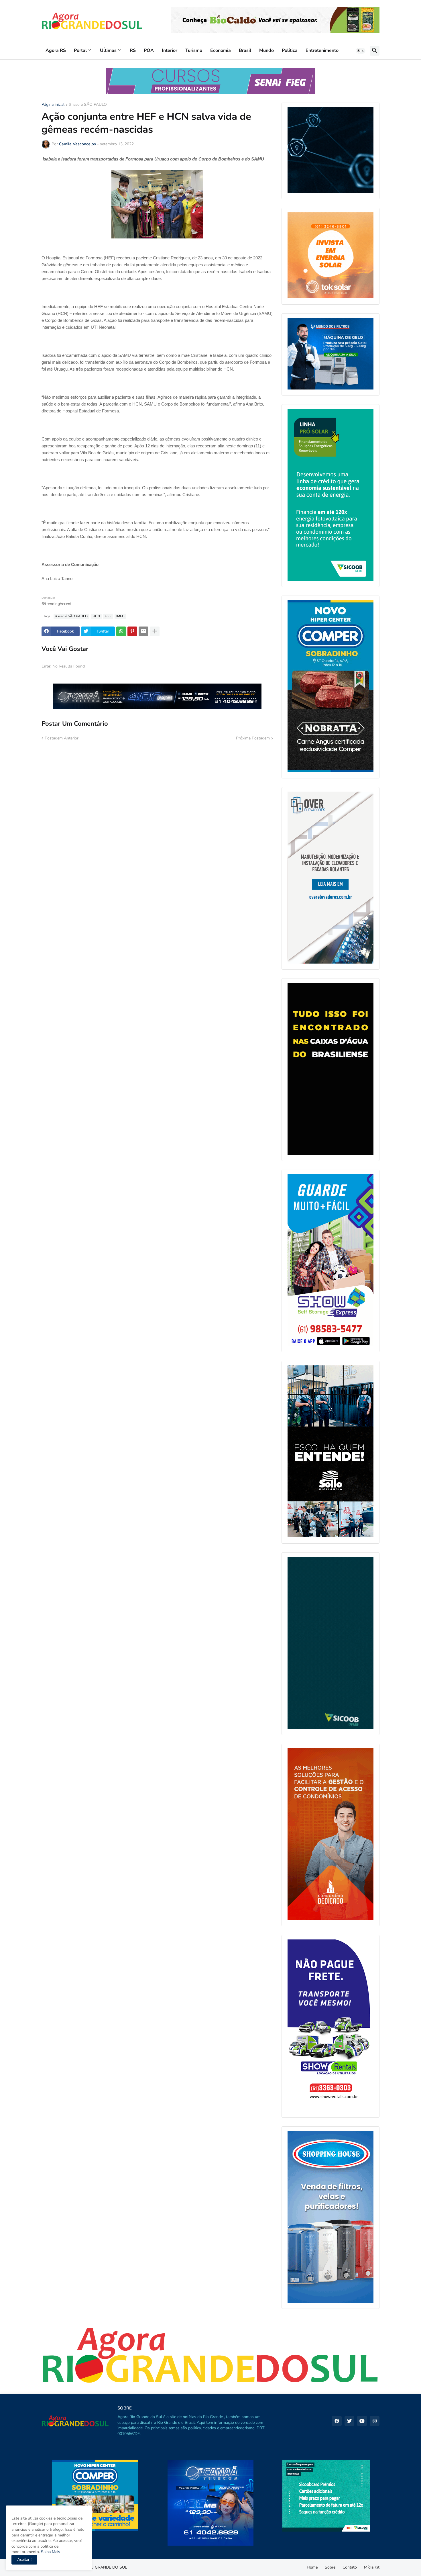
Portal (80, 50)
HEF (108, 616)
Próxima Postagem (253, 738)
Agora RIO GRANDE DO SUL (101, 2567)
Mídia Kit (372, 2567)
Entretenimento (322, 50)
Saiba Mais (50, 2552)
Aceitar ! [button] (24, 2560)
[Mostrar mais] (155, 631)
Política (290, 50)
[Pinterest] (132, 631)
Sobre (330, 2567)
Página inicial (53, 105)
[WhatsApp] (121, 631)
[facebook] (337, 2421)
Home (312, 2567)
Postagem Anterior (62, 738)
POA (149, 50)
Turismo (194, 50)
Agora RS (56, 50)
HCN (96, 616)
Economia (221, 50)
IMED (120, 616)
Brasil (245, 50)
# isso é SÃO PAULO (88, 105)
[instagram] (375, 2421)
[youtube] (362, 2421)
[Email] (143, 631)
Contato (350, 2567)
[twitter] (349, 2421)
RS (133, 50)
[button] (361, 51)
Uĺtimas (108, 50)
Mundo (266, 50)
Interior (170, 50)
